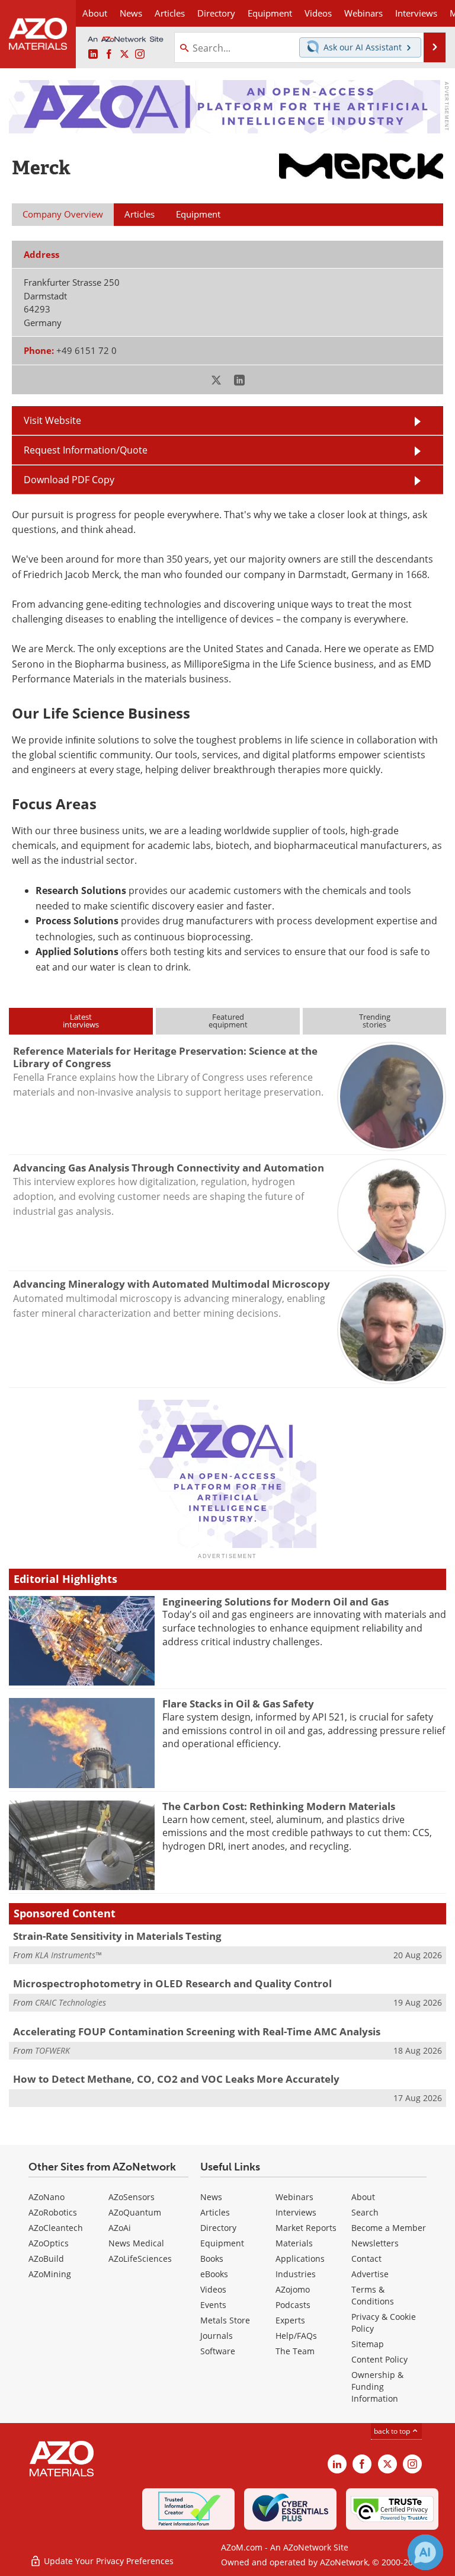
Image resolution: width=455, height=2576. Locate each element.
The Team (295, 2351)
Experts (290, 2320)
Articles (215, 2212)
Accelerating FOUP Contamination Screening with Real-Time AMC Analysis (197, 2031)
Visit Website (52, 420)
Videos (213, 2289)
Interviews (296, 2212)
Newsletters (375, 2243)
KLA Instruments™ (68, 1955)
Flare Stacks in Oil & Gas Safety (238, 1704)
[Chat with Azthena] (425, 2552)
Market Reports (306, 2228)
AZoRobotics (53, 2212)
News (211, 2197)
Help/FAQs (296, 2336)
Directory (216, 13)
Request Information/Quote (86, 450)
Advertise (370, 2274)
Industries (296, 2274)
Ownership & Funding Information (377, 2387)
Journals (217, 2336)
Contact (366, 2259)
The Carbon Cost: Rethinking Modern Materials (279, 1806)
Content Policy (379, 2359)
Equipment (222, 2243)
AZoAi (120, 2228)
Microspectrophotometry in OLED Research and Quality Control (172, 1983)
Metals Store (225, 2320)
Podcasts (293, 2305)
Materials (294, 2243)
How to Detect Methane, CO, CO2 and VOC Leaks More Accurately (176, 2079)
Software (218, 2351)
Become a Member (389, 2228)
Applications (300, 2259)
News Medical (136, 2243)
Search (365, 2212)
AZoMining (50, 2274)
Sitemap (368, 2344)
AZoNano (47, 2197)
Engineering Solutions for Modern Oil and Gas (275, 1602)
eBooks (214, 2274)
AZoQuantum (135, 2212)
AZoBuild (46, 2259)
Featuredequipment (228, 1021)
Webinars (294, 2197)
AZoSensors (132, 2197)
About (363, 2197)
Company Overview (63, 214)
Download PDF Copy (69, 479)
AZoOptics (49, 2243)
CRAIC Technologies (71, 2002)
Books (212, 2259)
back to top (393, 2431)
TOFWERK (52, 2050)
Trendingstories (375, 1021)
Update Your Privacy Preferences (108, 2561)
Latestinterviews (81, 1021)
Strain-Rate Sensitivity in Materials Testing (117, 1936)
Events (213, 2305)
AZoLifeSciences (140, 2259)
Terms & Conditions (373, 2295)
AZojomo (293, 2289)
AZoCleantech (56, 2228)
